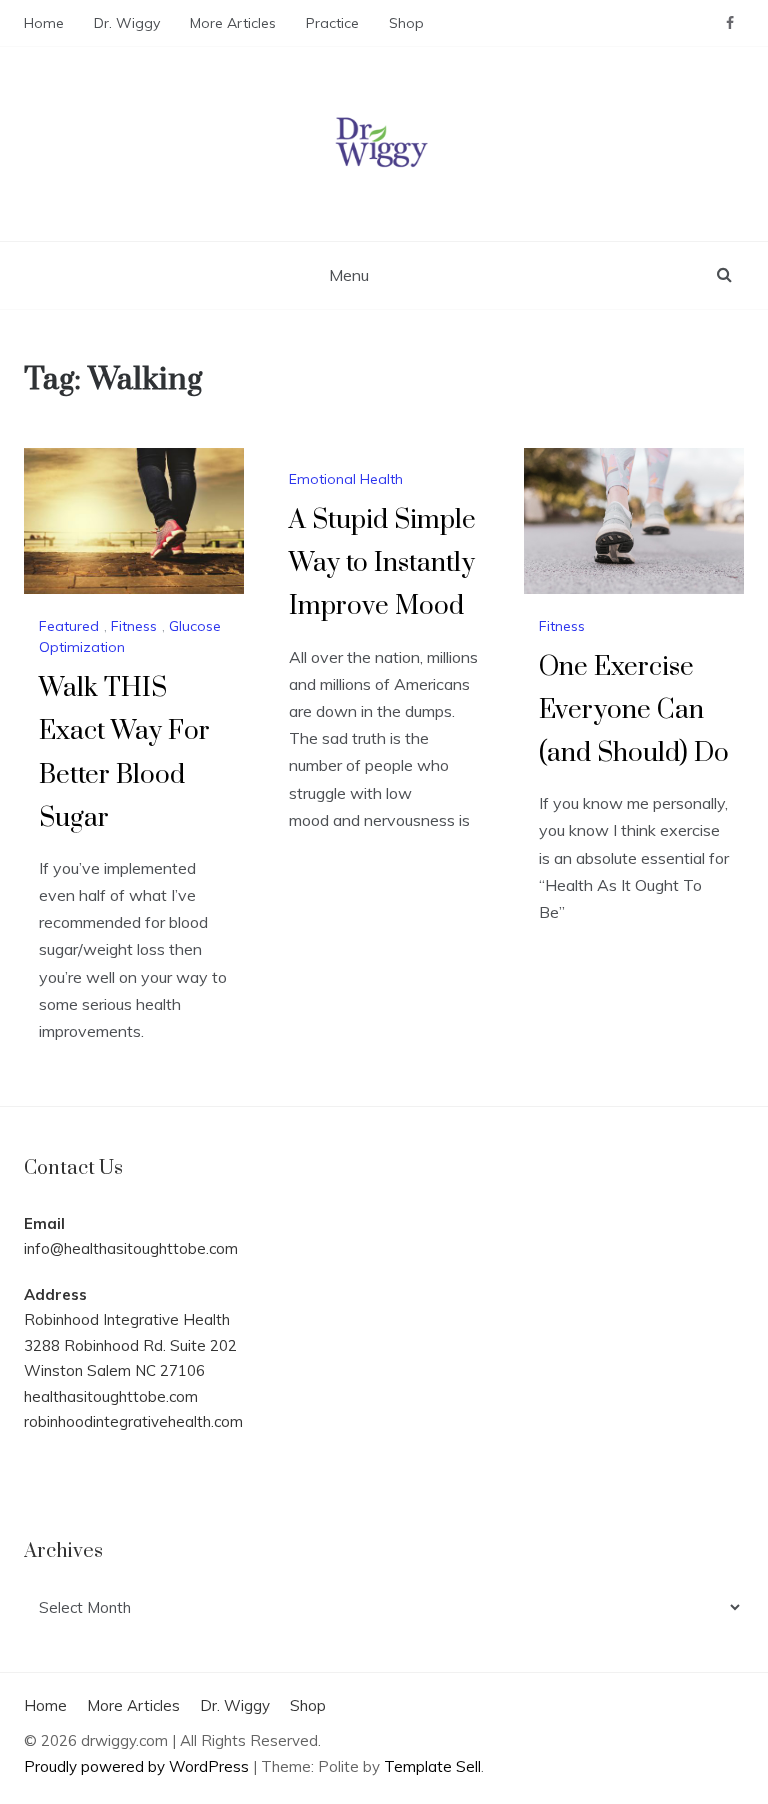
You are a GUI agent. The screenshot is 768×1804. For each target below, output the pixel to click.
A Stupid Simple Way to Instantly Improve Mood (382, 563)
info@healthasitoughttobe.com (131, 1248)
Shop (406, 23)
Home (44, 23)
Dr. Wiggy (127, 23)
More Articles (233, 23)
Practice (332, 23)
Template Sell (432, 1766)
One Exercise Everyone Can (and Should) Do (634, 710)
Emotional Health (346, 479)
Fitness (134, 626)
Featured (69, 626)
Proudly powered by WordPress (138, 1766)
